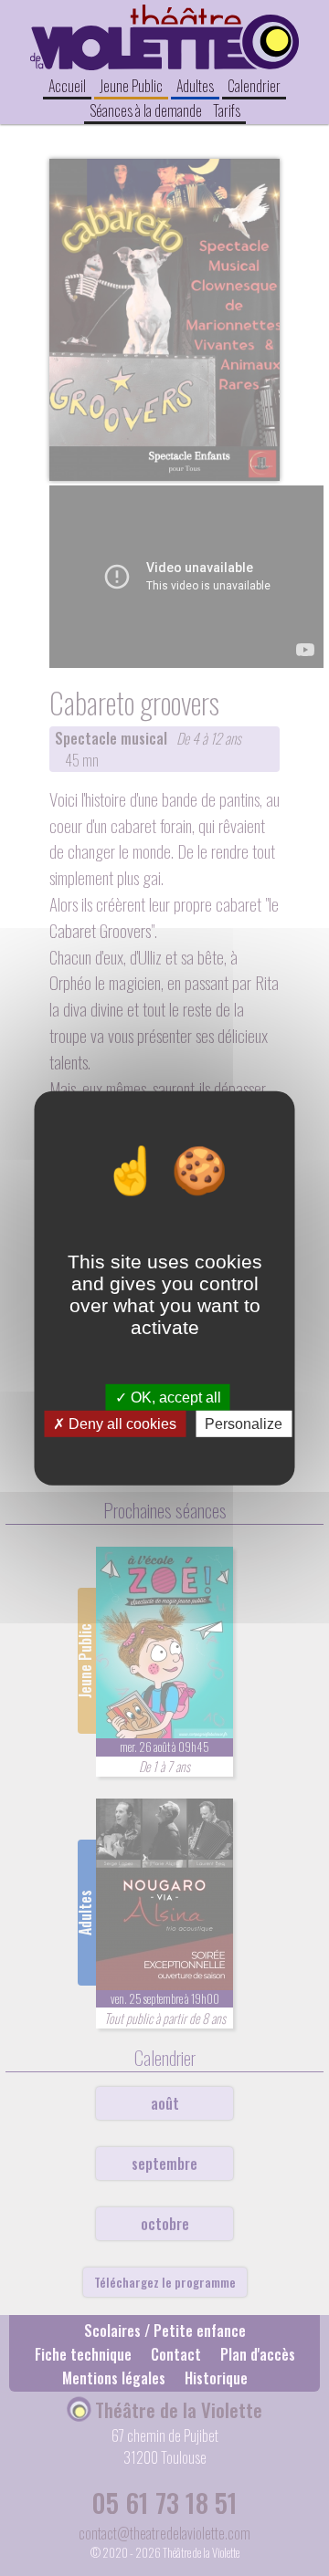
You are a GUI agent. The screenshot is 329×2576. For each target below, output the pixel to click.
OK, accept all (174, 1397)
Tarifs (227, 110)
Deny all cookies (121, 1424)
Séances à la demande (146, 110)
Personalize (244, 1424)
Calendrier (254, 86)
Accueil (67, 86)
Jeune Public (131, 86)
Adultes (195, 86)
